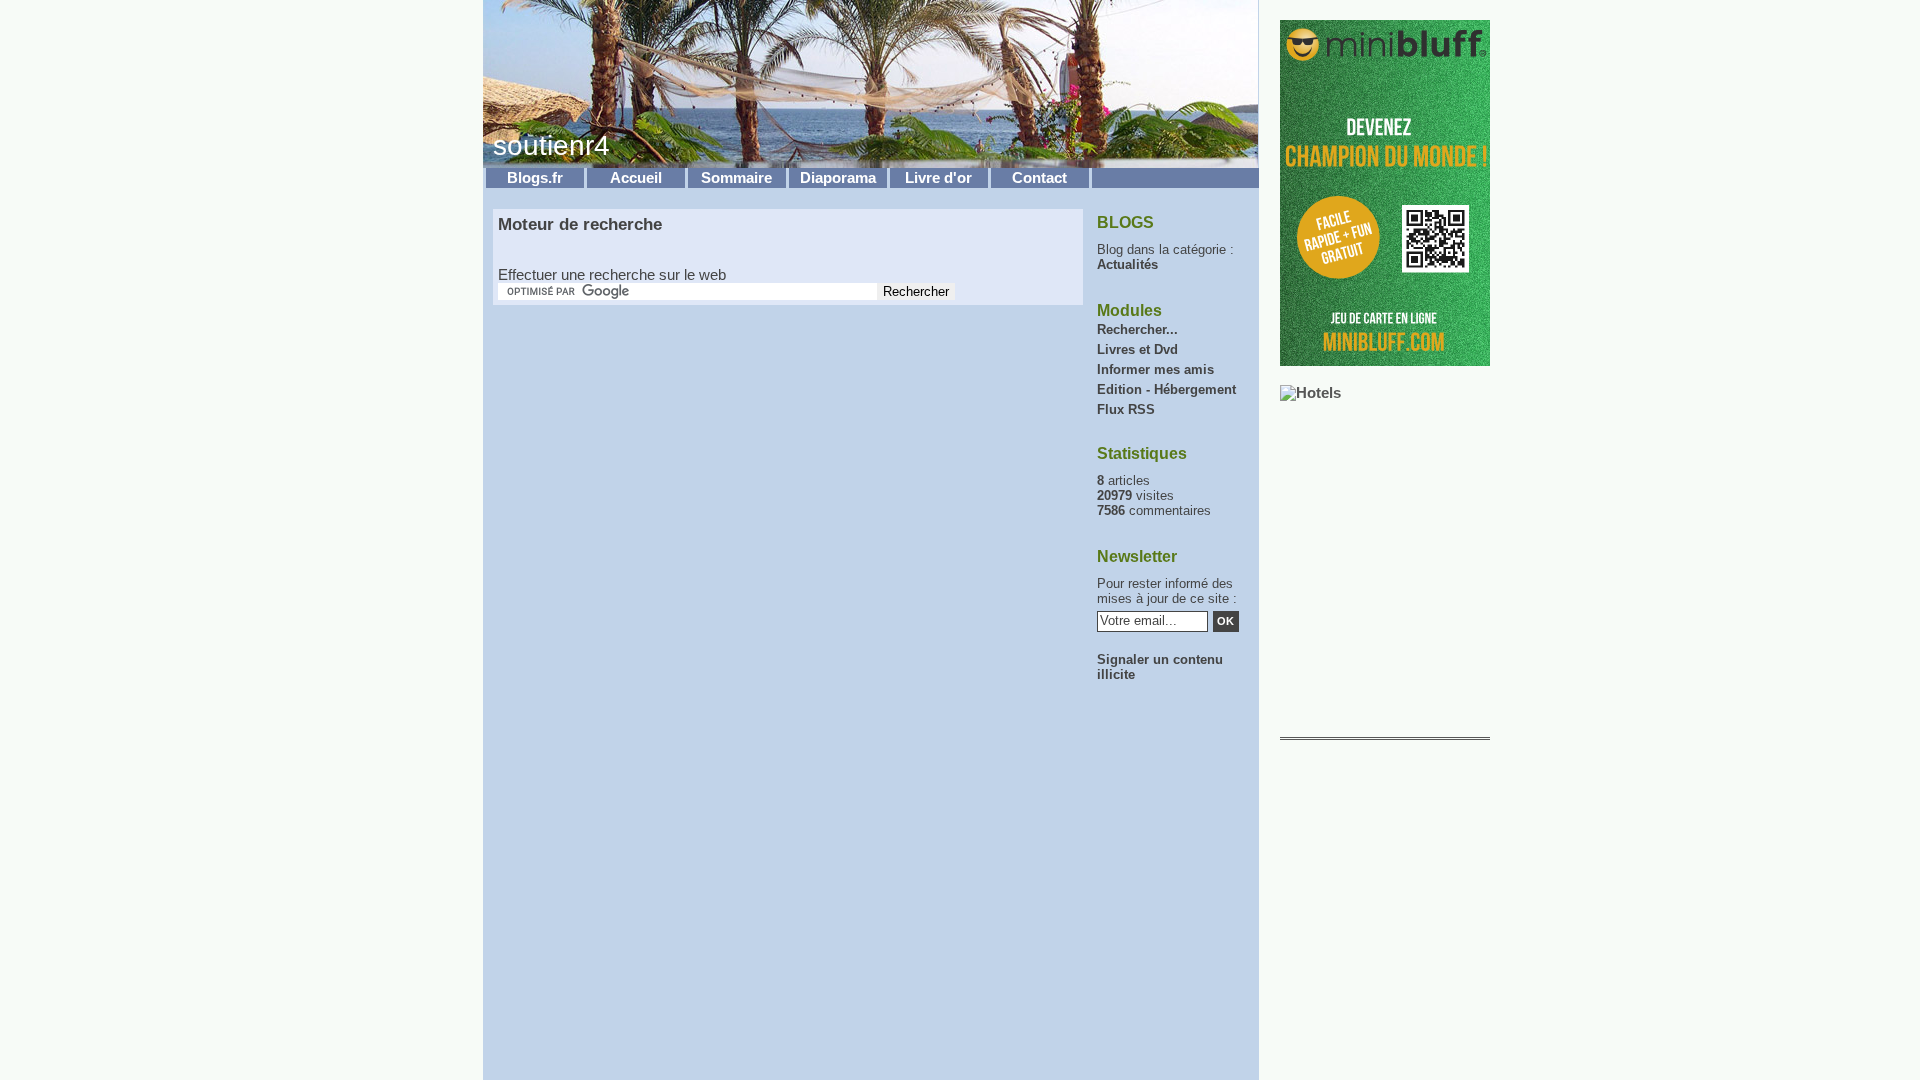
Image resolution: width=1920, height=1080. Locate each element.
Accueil (636, 178)
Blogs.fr (535, 178)
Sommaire (736, 178)
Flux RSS (1126, 409)
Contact (1039, 178)
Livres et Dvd (1137, 349)
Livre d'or (938, 178)
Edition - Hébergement (1166, 389)
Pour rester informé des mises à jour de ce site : (1167, 591)
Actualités (1127, 264)
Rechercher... (1137, 329)
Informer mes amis (1155, 369)
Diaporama (838, 178)
